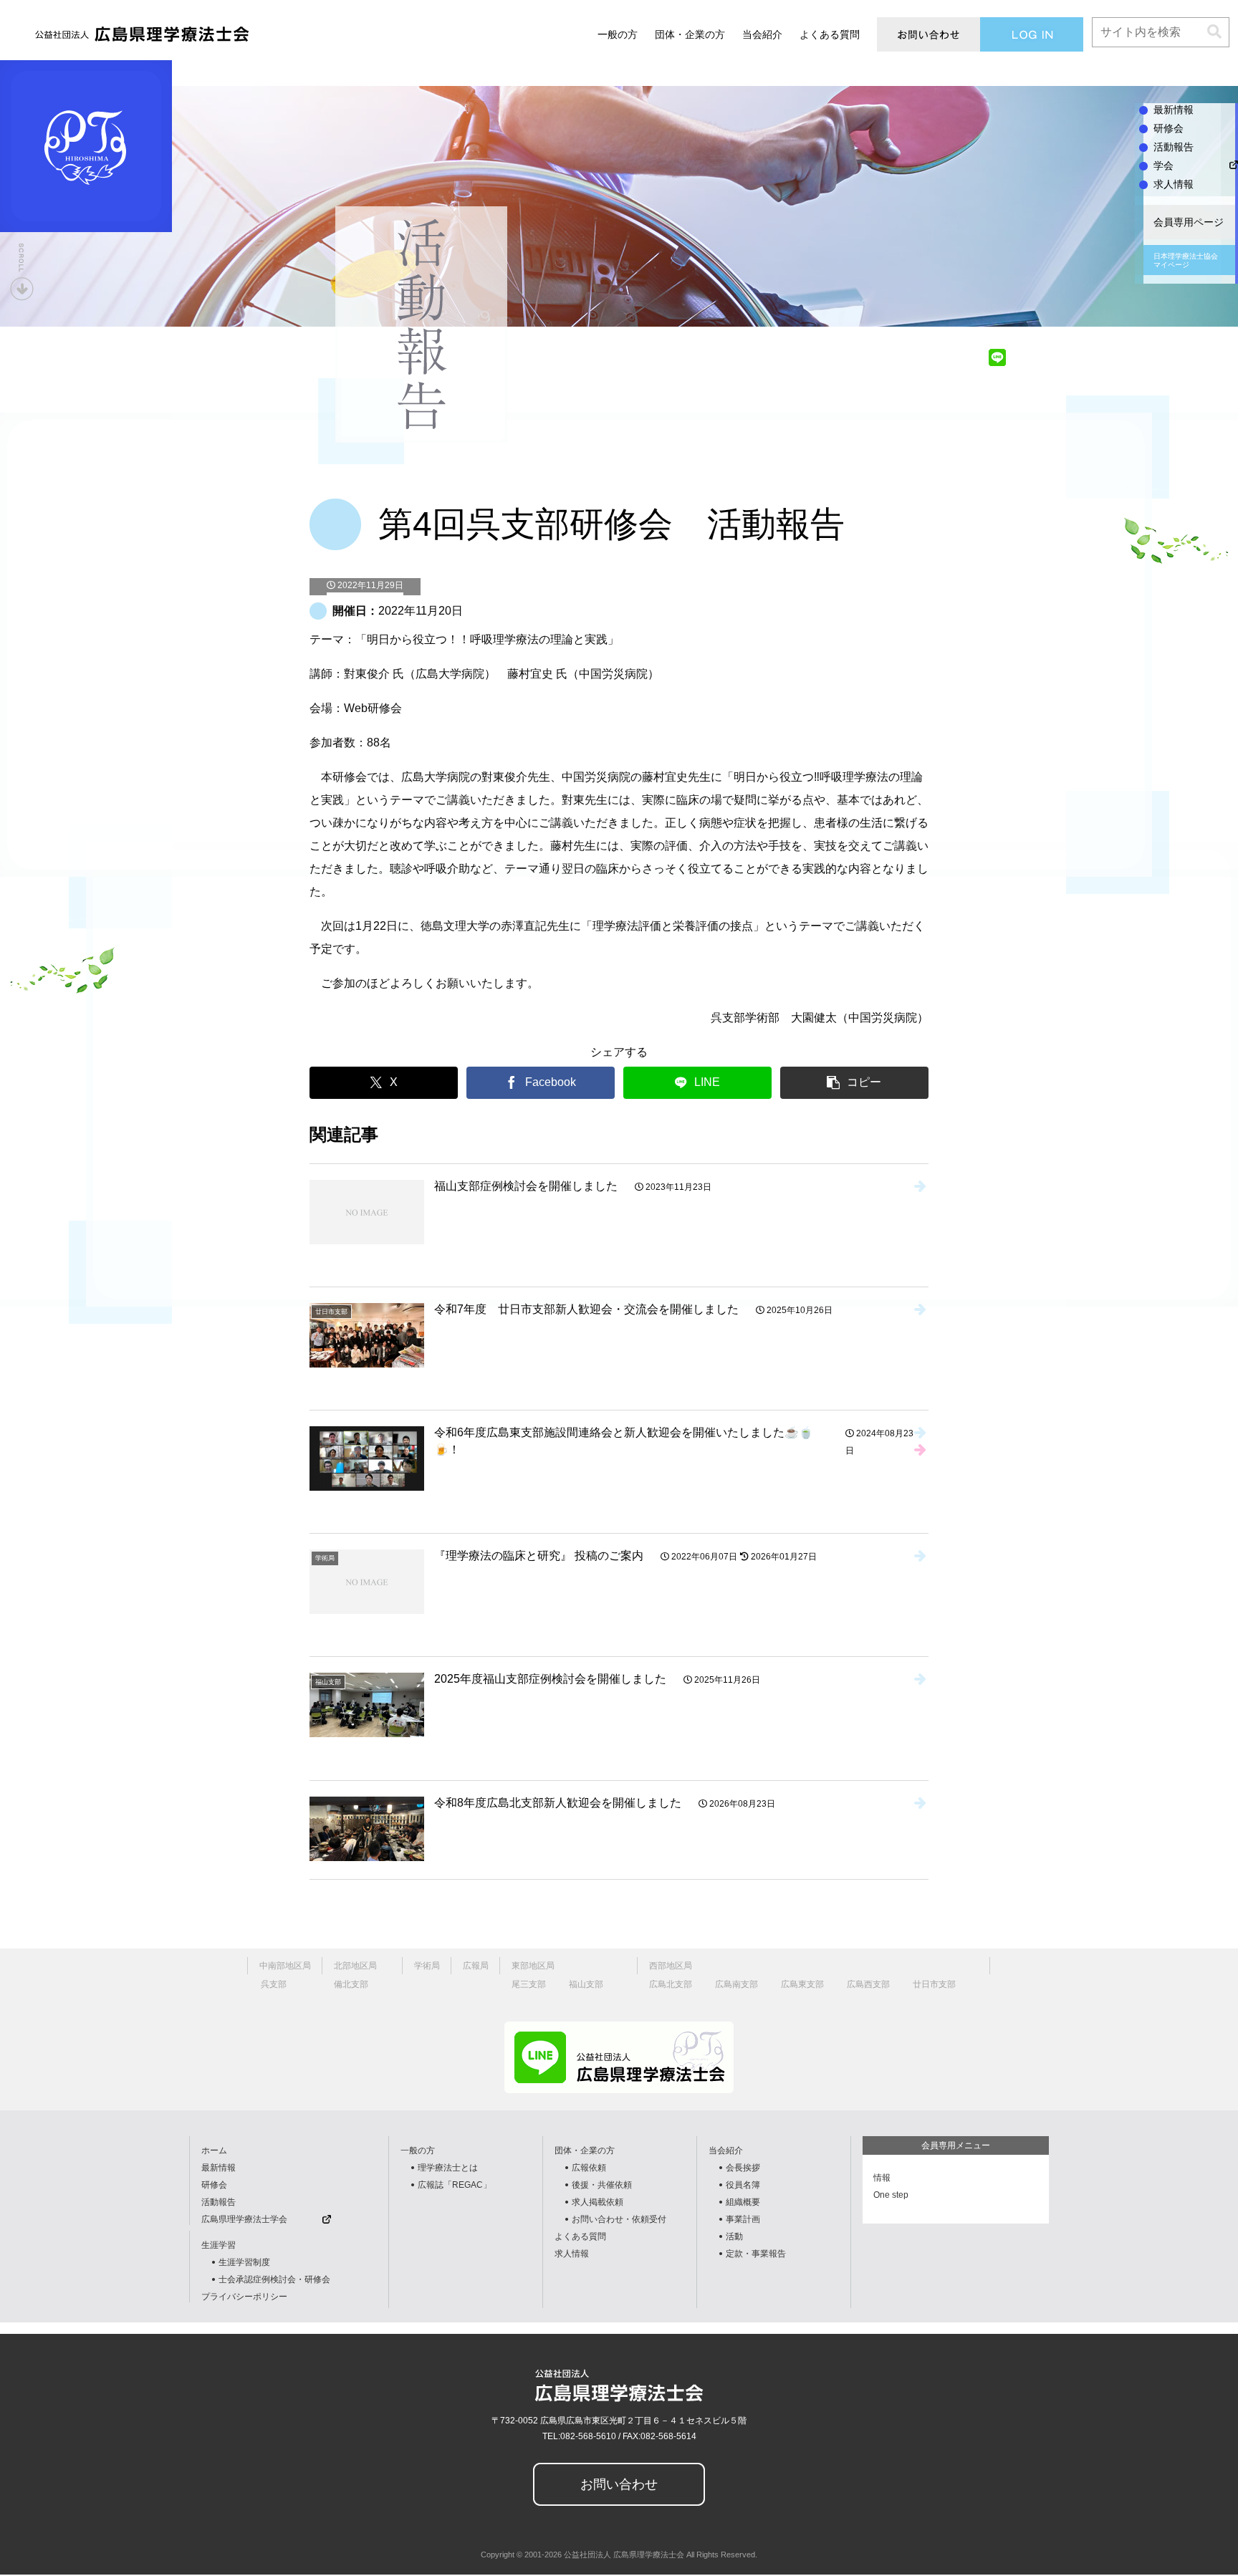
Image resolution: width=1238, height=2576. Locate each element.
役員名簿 (743, 2185)
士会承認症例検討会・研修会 (274, 2279)
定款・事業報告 (756, 2254)
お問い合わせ (619, 2484)
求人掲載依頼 (598, 2202)
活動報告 (219, 2202)
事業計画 (743, 2219)
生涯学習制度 (244, 2262)
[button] (1214, 32)
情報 (882, 2178)
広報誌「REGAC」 (455, 2185)
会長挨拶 (743, 2168)
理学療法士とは (448, 2168)
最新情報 (219, 2168)
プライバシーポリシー (244, 2297)
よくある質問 (580, 2236)
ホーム (214, 2150)
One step (891, 2195)
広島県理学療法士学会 (244, 2219)
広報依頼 (589, 2168)
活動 (734, 2236)
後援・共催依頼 (602, 2185)
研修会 (214, 2185)
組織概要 (743, 2202)
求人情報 (572, 2254)
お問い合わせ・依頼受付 (619, 2219)
